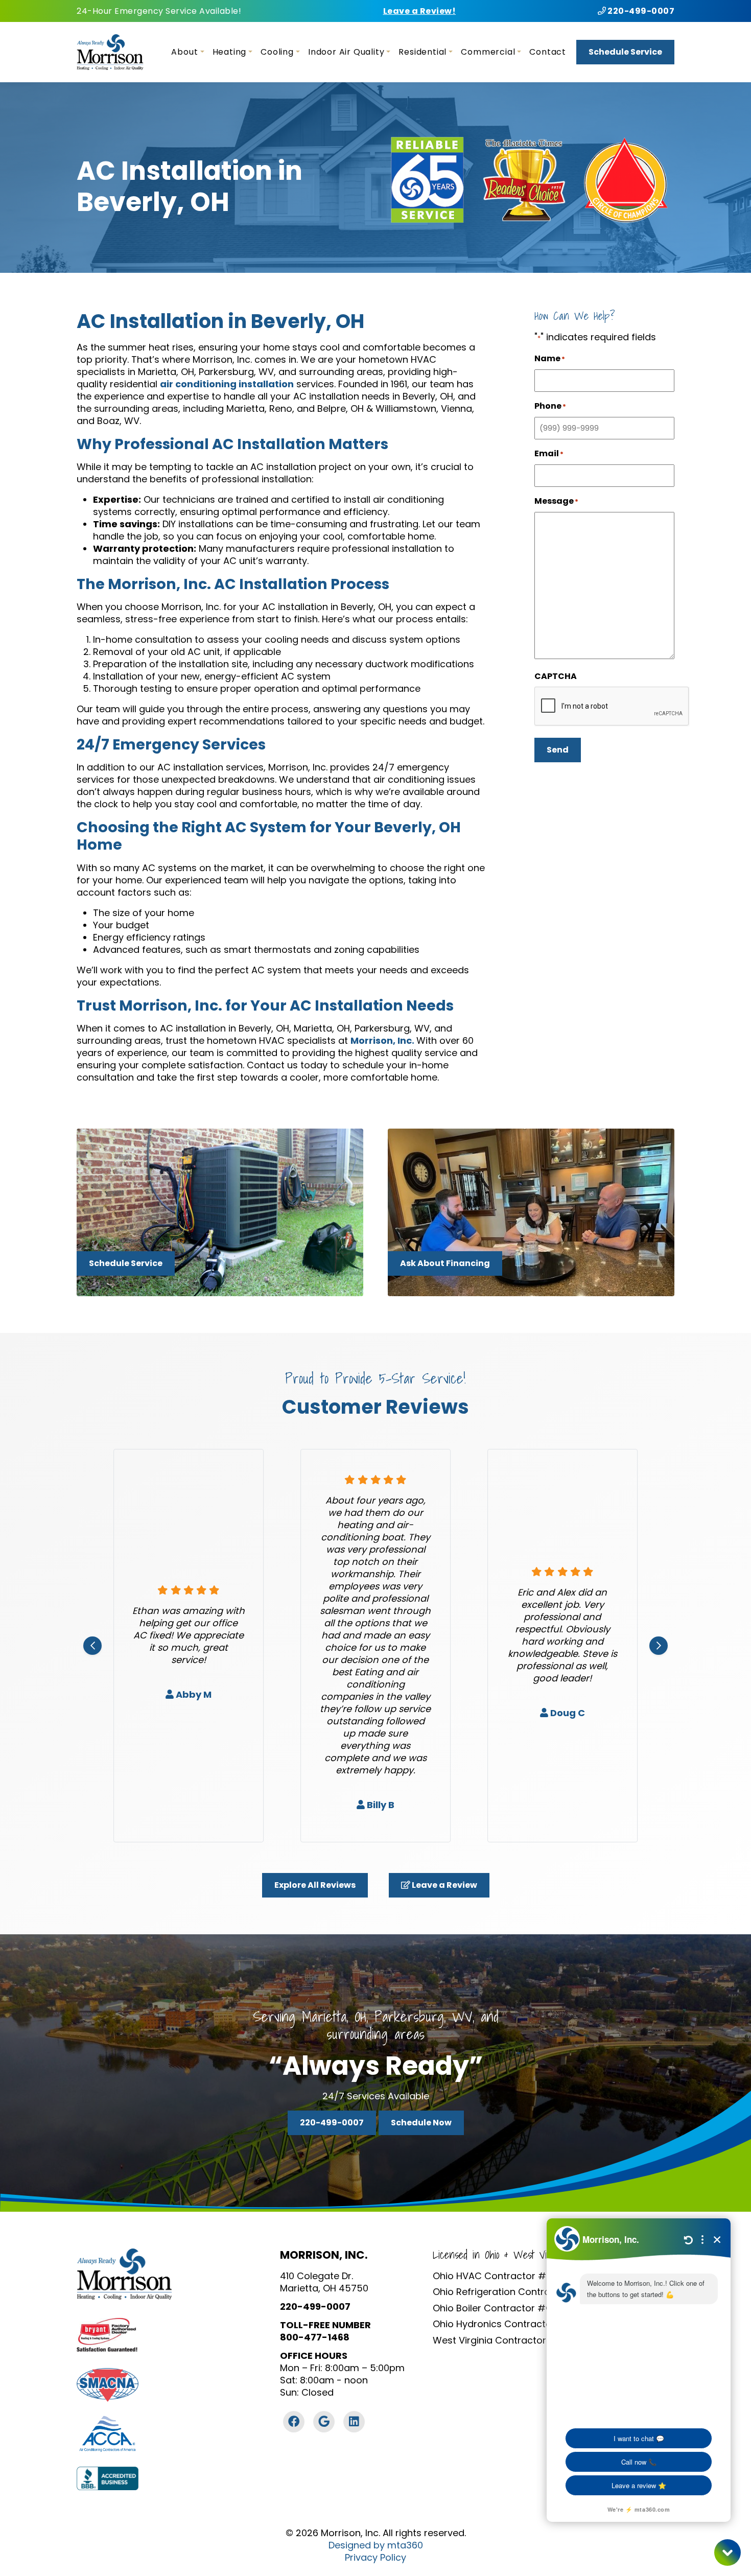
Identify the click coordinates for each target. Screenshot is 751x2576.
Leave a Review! (420, 11)
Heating (230, 52)
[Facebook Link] (294, 2422)
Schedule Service (625, 52)
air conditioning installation (227, 384)
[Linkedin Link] (354, 2422)
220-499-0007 (640, 11)
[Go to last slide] (92, 1646)
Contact (548, 52)
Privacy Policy (375, 2558)
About (184, 52)
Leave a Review (444, 1885)
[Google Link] (324, 2422)
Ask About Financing (445, 1263)
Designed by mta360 (376, 2545)
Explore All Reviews (315, 1885)
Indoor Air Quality (346, 52)
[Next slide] (659, 1646)
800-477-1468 (315, 2337)
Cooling (277, 52)
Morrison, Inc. (383, 1040)
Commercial (488, 52)
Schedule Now (421, 2123)
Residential (423, 52)
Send (558, 750)
